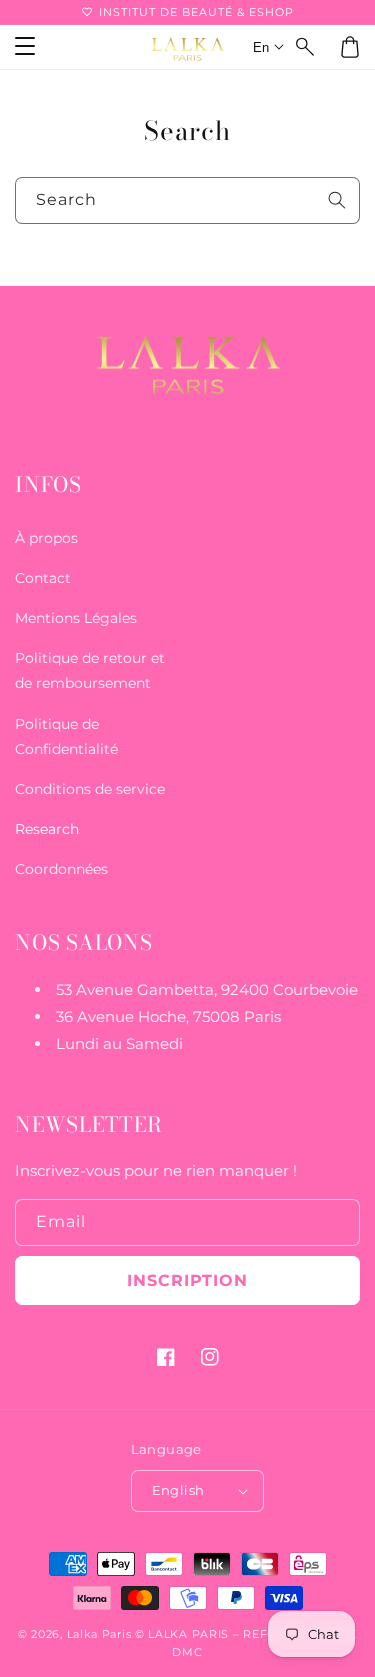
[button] (306, 47)
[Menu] (25, 47)
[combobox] (187, 200)
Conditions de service (90, 789)
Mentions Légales (76, 618)
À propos (46, 538)
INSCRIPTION (187, 1280)
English (178, 1490)
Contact (43, 578)
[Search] (337, 200)
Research (47, 829)
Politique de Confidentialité (66, 736)
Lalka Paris (99, 1634)
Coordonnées (61, 869)
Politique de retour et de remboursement (90, 670)
